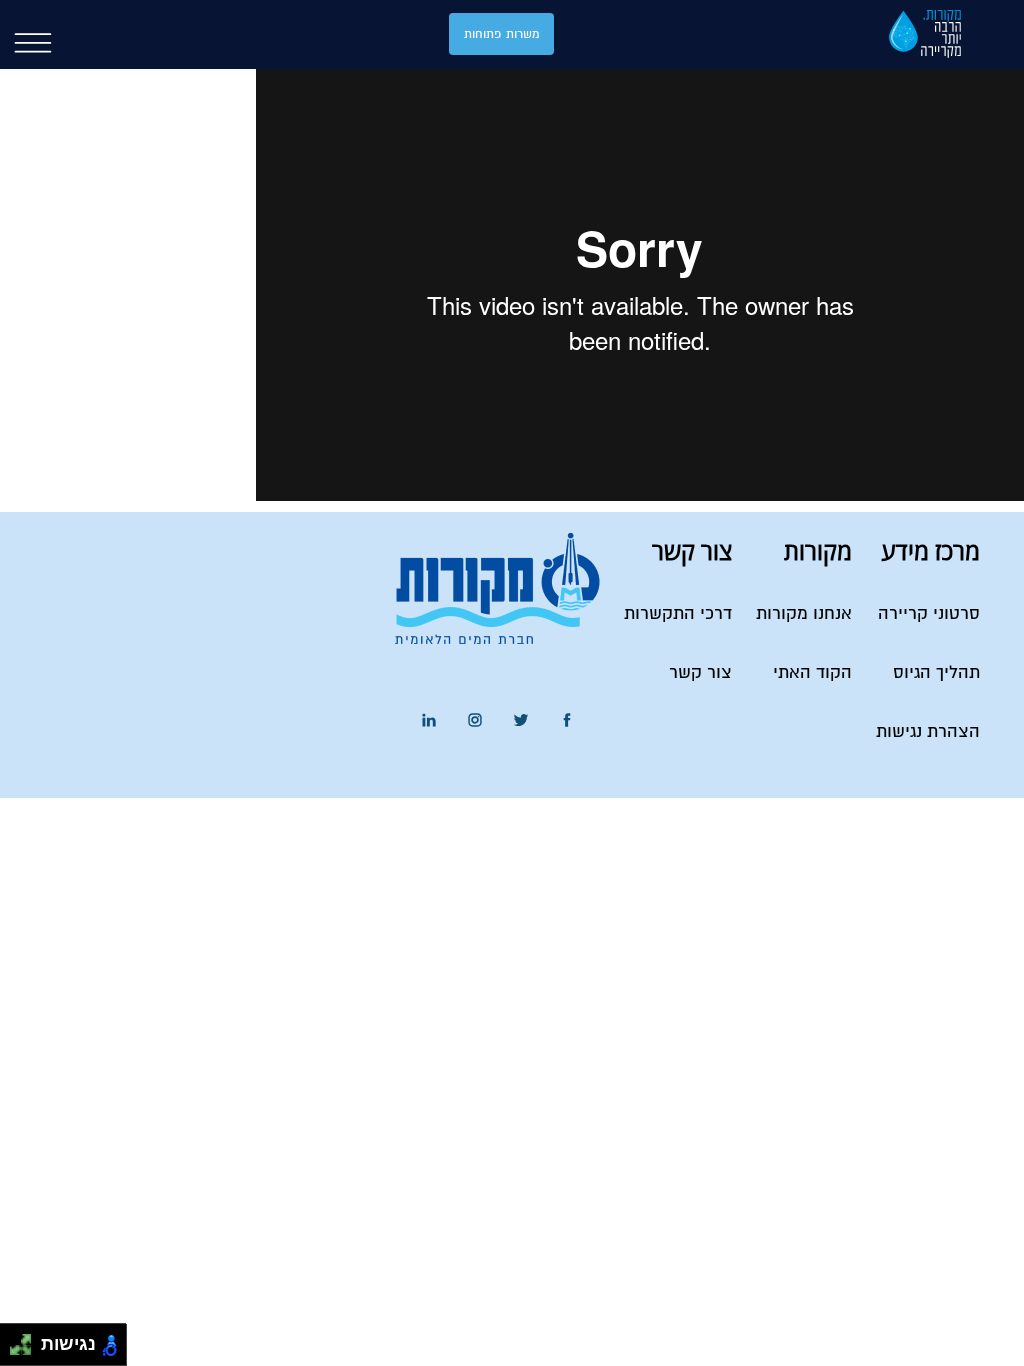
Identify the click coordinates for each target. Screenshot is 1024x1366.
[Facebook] (567, 720)
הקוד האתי (812, 673)
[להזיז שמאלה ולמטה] (15, 1350)
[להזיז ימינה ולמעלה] (26, 1339)
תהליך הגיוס (936, 673)
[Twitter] (521, 720)
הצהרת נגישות (928, 732)
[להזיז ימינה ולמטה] (26, 1350)
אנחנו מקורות (804, 614)
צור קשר (700, 673)
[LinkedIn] (429, 720)
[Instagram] (475, 720)
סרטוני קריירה (929, 614)
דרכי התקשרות (678, 614)
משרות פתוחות (501, 34)
